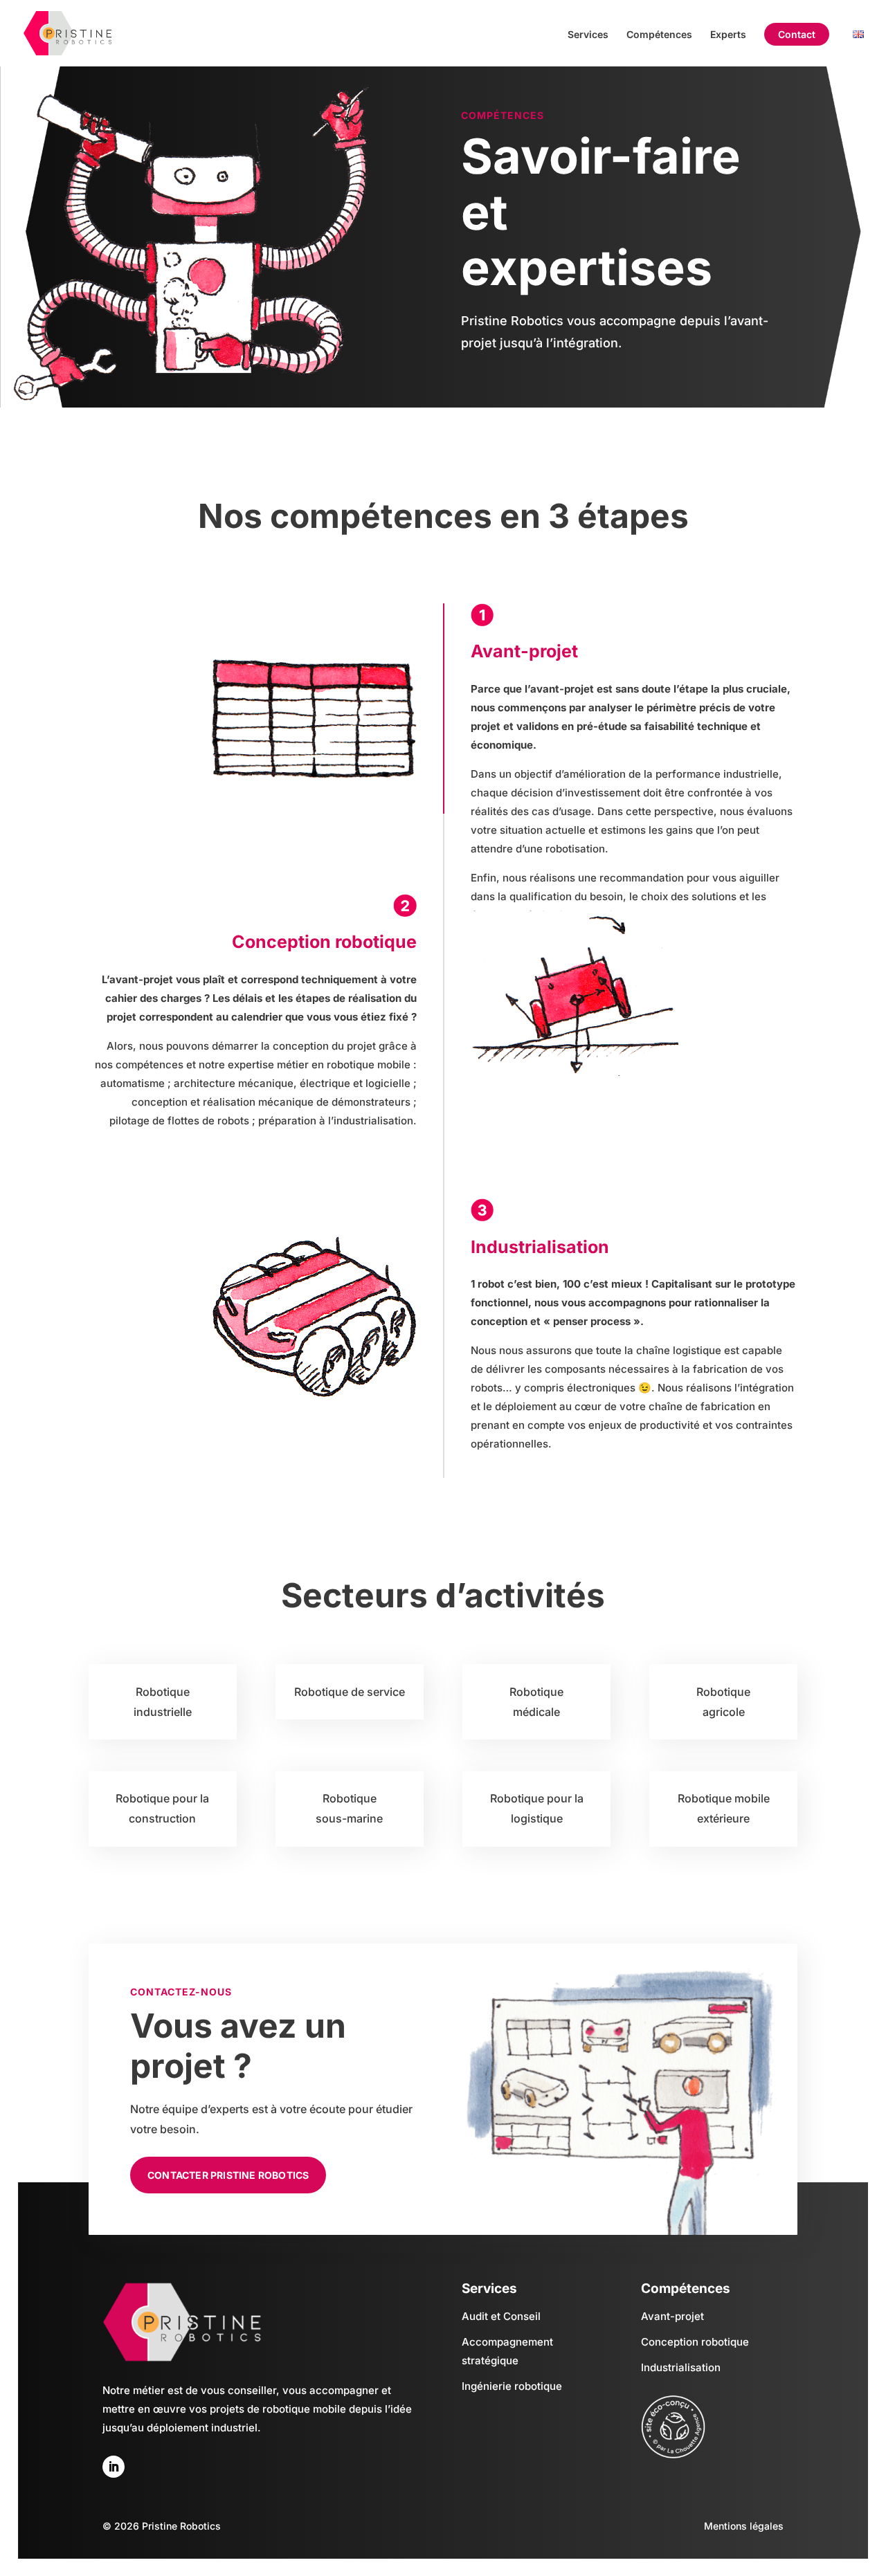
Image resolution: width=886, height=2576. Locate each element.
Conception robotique (695, 2342)
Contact (797, 35)
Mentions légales (744, 2526)
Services (588, 35)
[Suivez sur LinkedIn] (114, 2467)
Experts (728, 35)
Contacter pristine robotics (228, 2175)
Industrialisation (681, 2367)
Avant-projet (672, 2316)
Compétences (659, 35)
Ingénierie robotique (512, 2386)
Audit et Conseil (501, 2316)
